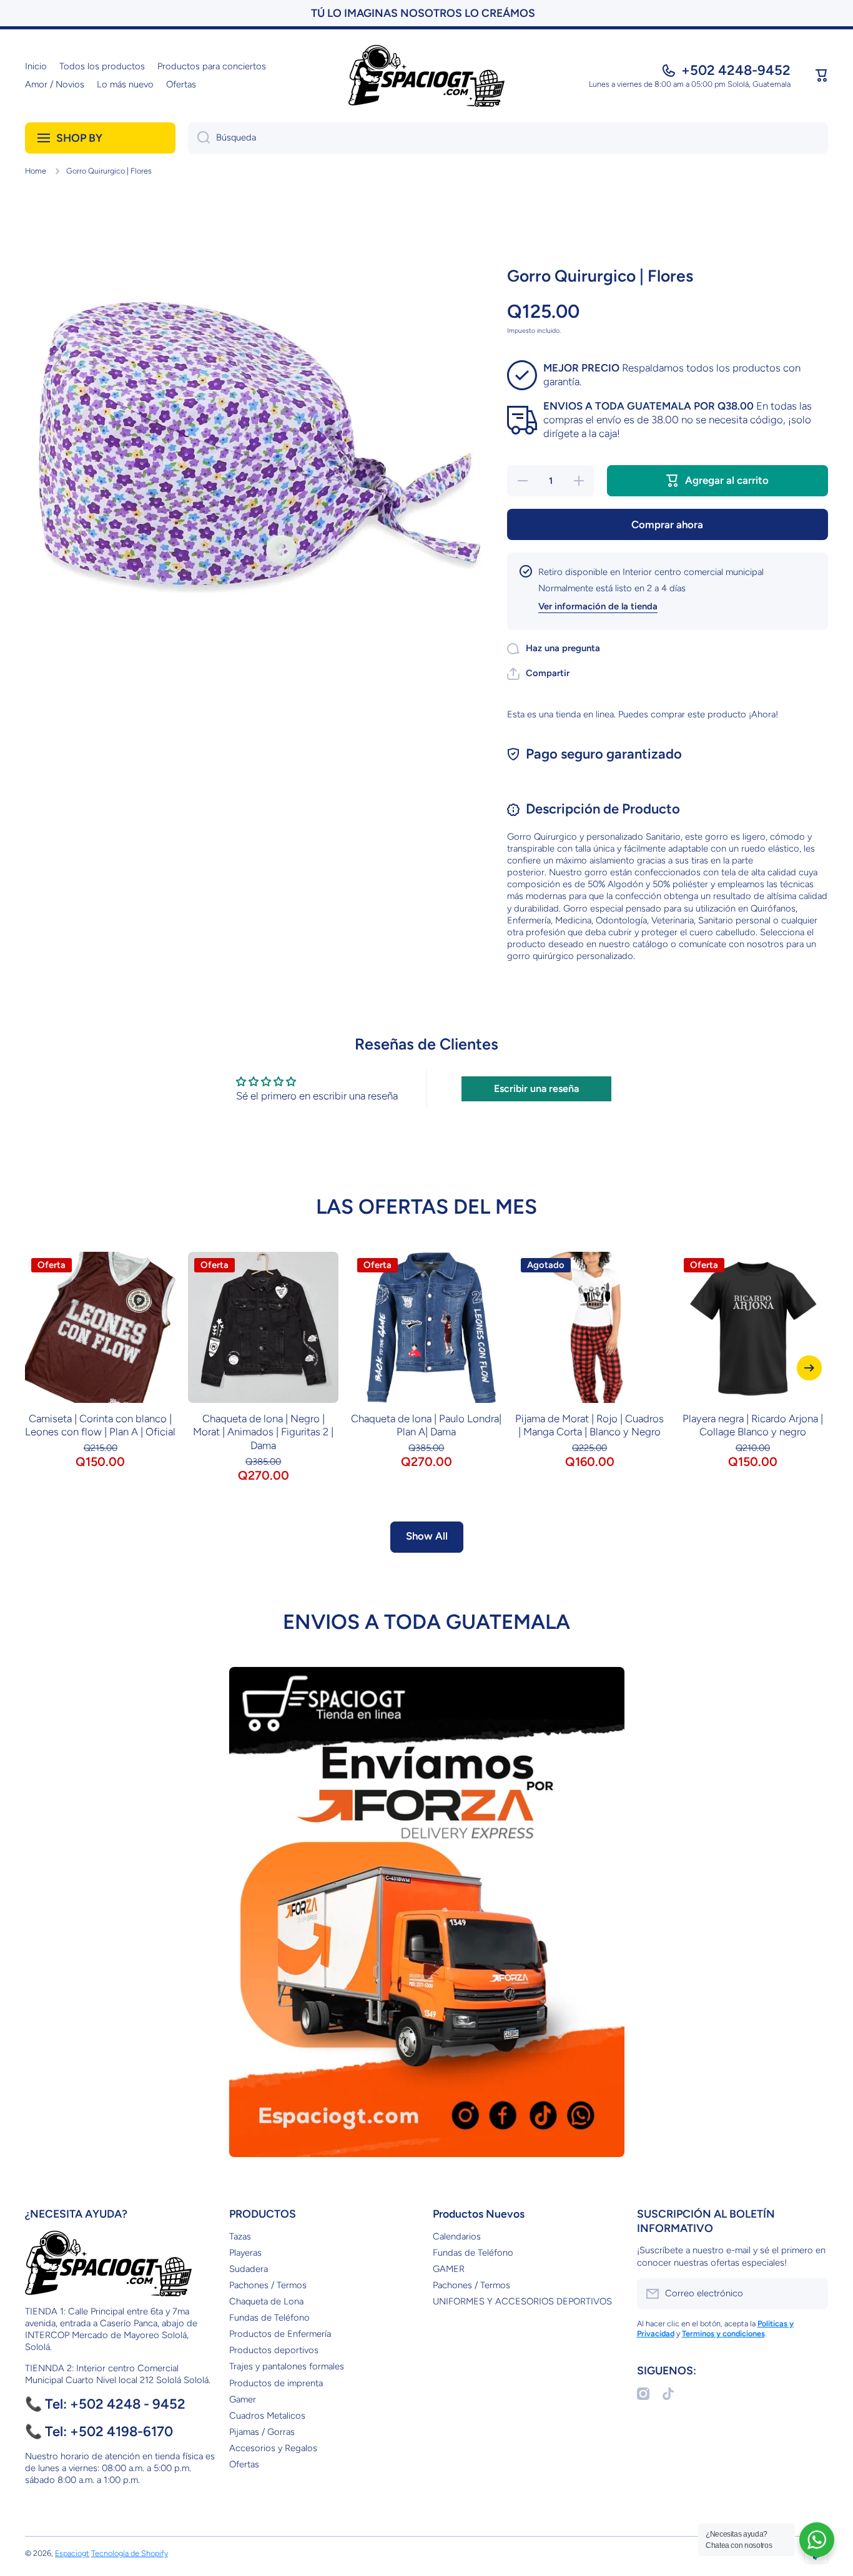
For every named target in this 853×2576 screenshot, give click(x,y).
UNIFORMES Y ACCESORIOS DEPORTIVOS (522, 2301)
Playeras (245, 2253)
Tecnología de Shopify (130, 2553)
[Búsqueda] (199, 138)
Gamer (243, 2399)
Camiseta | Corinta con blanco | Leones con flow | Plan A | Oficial (100, 1425)
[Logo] (426, 76)
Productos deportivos (274, 2350)
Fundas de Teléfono (269, 2318)
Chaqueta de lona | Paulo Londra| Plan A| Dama (426, 1425)
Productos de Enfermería (280, 2334)
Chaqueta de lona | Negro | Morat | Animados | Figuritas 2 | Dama (263, 1432)
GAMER (449, 2269)
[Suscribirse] (812, 2294)
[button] (822, 76)
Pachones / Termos (268, 2285)
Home (36, 171)
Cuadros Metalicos (267, 2416)
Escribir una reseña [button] (536, 1089)
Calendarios (457, 2236)
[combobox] (508, 138)
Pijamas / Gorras (262, 2432)
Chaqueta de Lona (266, 2301)
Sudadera (249, 2269)
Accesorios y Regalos (273, 2448)
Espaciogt (72, 2553)
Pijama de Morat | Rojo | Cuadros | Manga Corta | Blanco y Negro (589, 1425)
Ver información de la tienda (598, 606)
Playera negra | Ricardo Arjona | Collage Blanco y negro (753, 1425)
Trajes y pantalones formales (287, 2366)
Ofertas (244, 2464)
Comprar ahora (667, 524)
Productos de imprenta (276, 2383)
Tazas (240, 2236)
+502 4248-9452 (736, 70)
